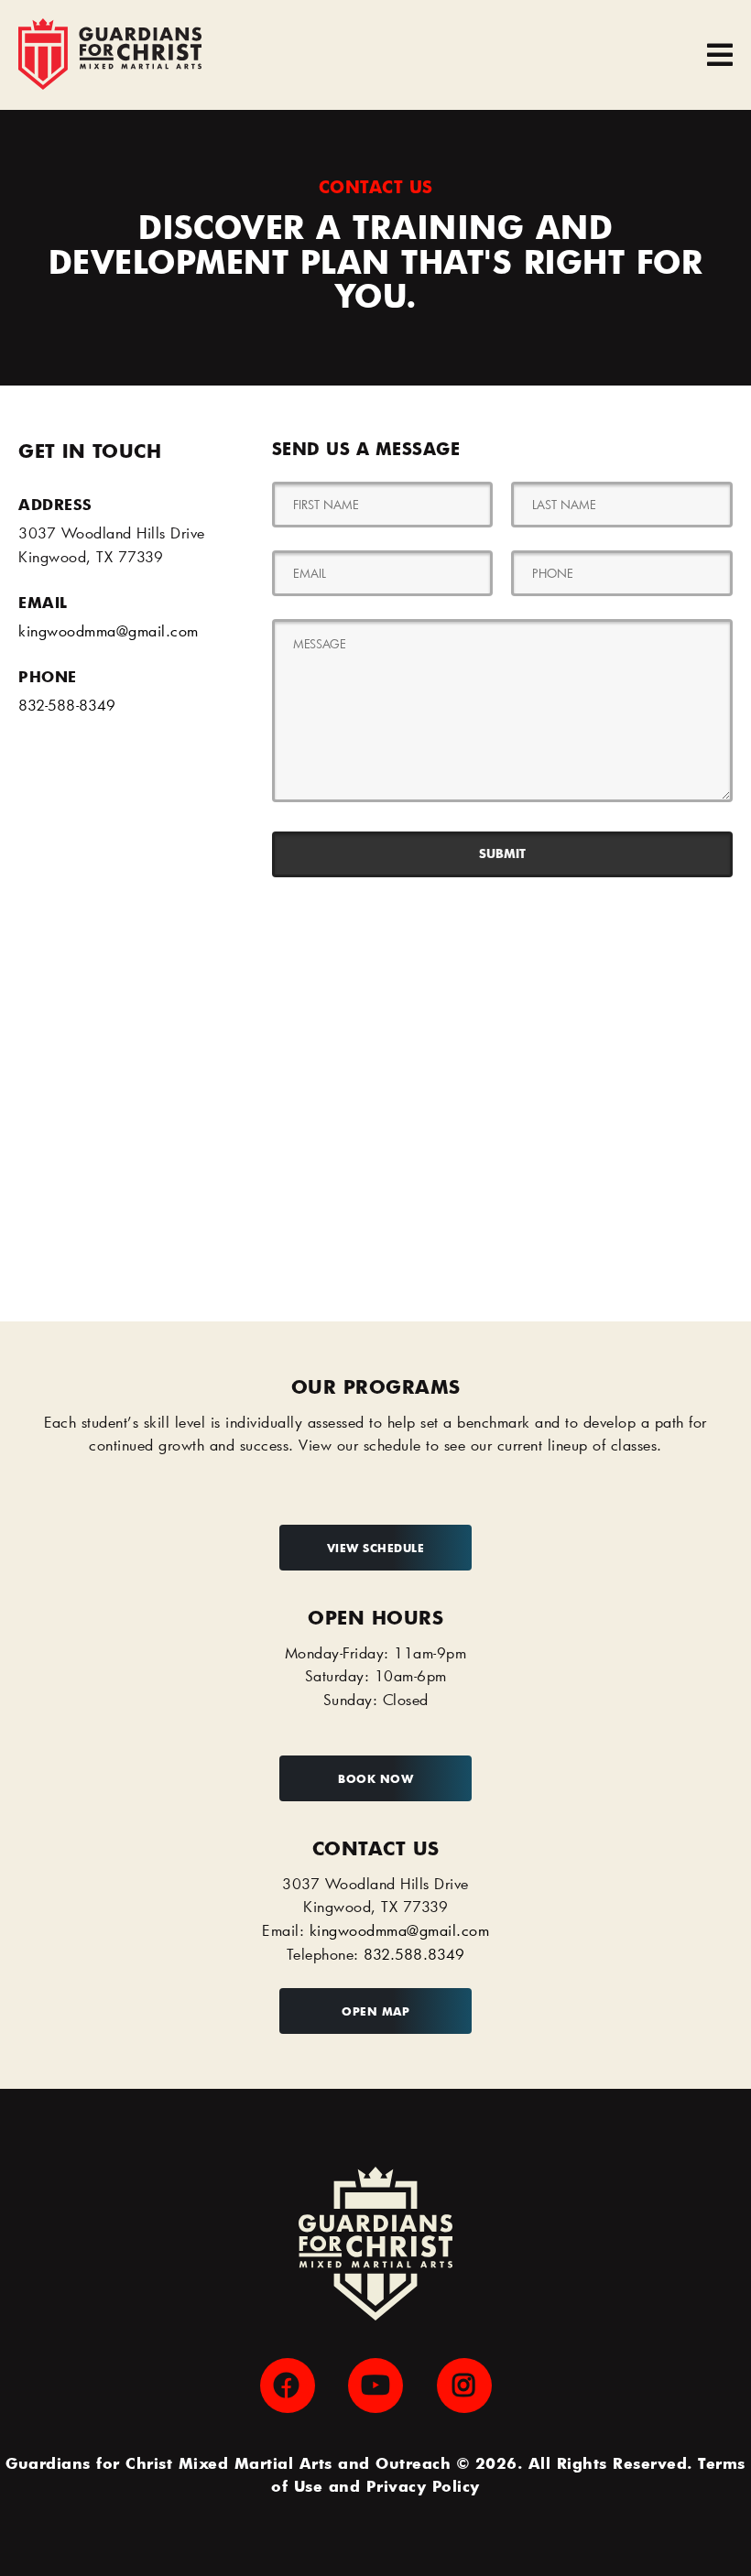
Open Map (375, 2011)
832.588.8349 (414, 1954)
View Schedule (376, 1548)
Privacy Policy (423, 2486)
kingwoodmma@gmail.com (109, 630)
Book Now (375, 1778)
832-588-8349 (67, 705)
